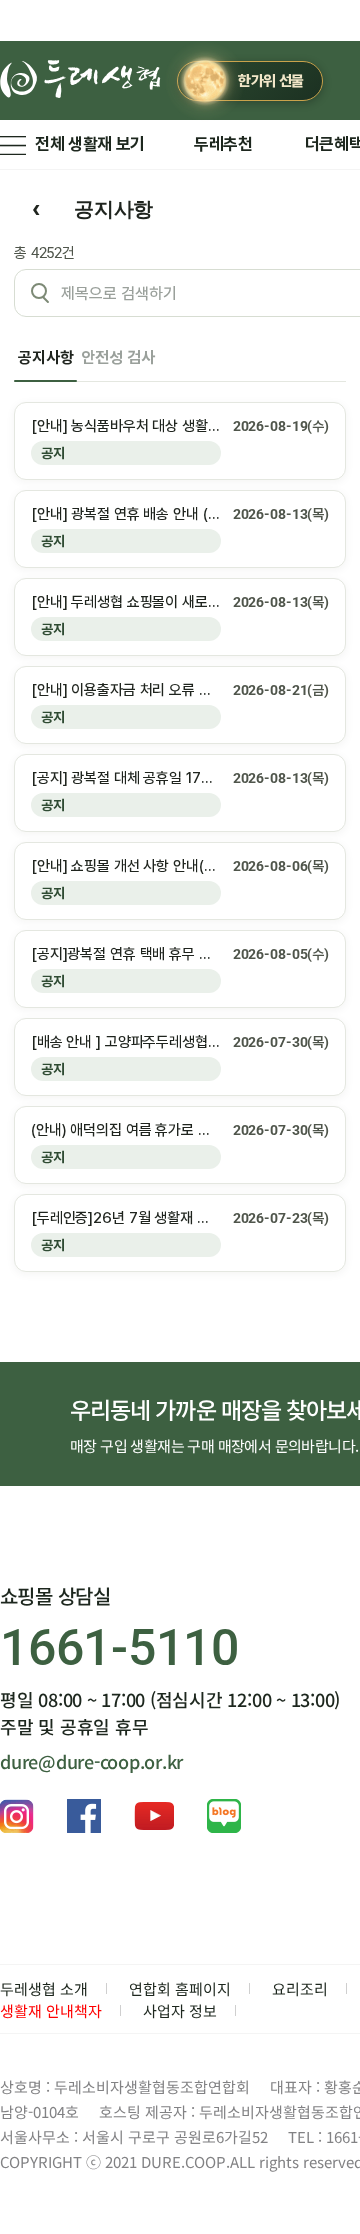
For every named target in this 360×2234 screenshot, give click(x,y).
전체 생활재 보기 (90, 144)
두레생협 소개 (44, 1988)
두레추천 (223, 144)
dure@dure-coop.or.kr (91, 1761)
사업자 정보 (180, 2010)
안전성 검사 (117, 357)
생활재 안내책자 (51, 2010)
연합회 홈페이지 (180, 1988)
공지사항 (45, 357)
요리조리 (300, 1988)
